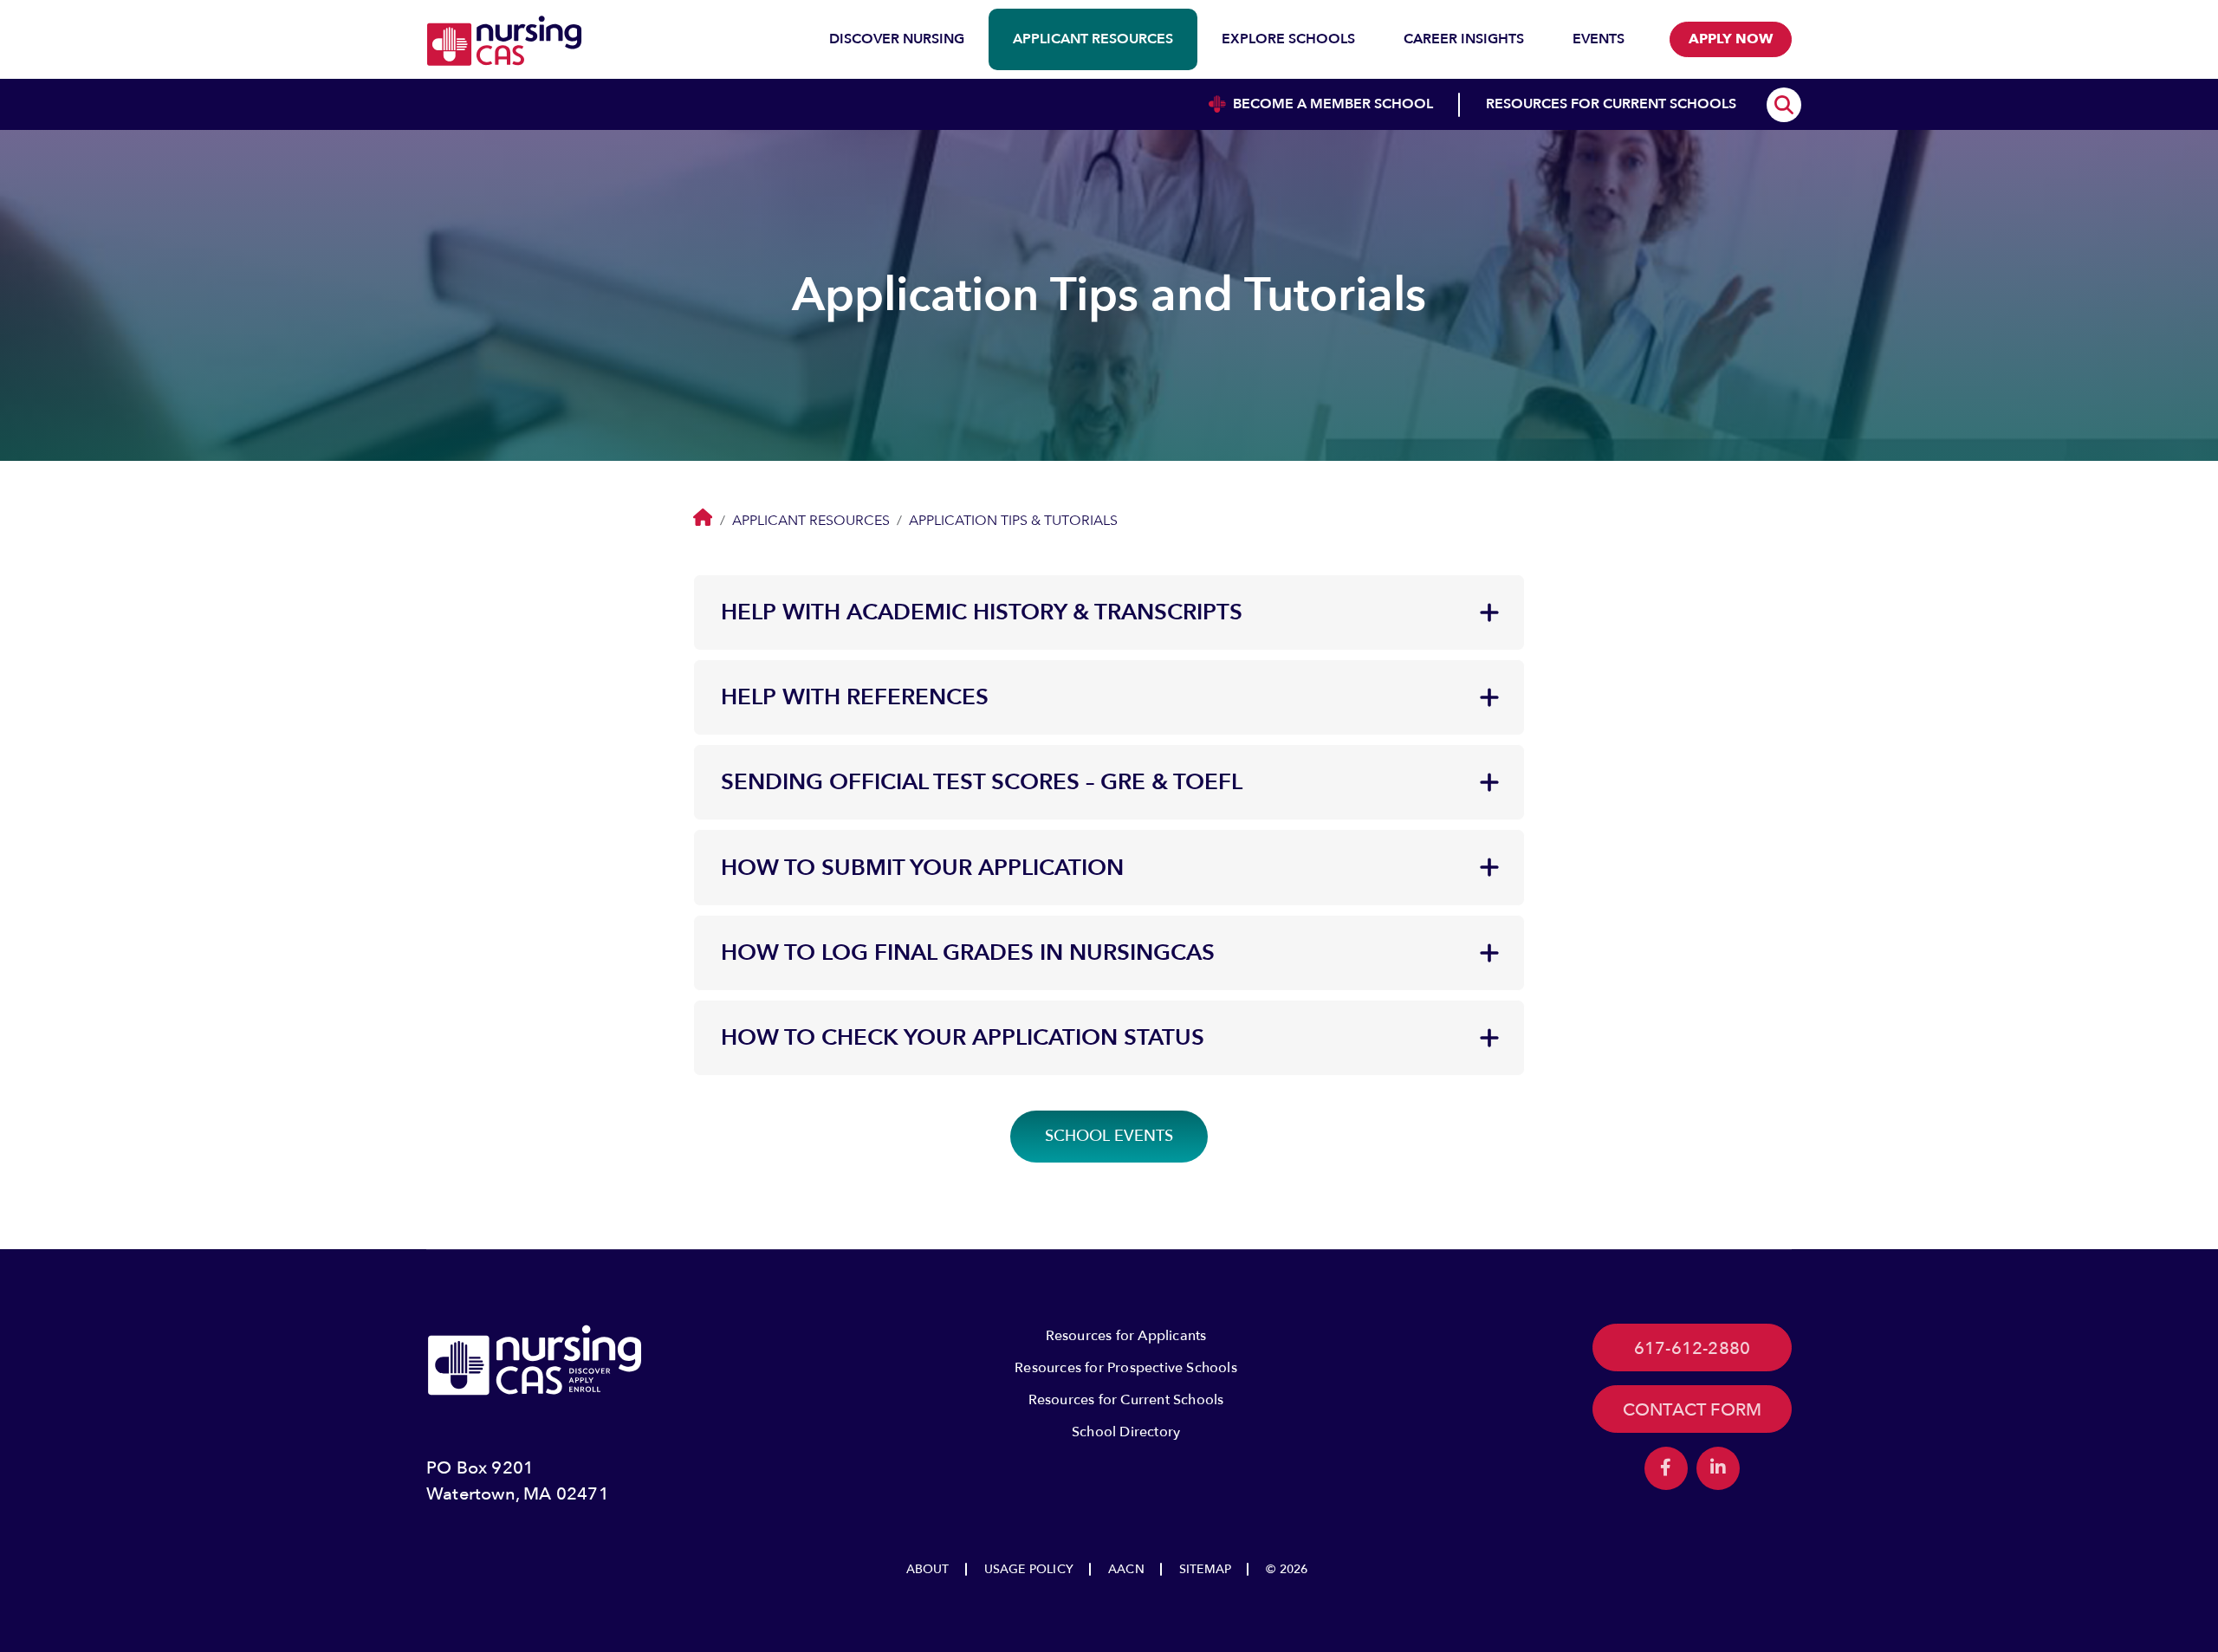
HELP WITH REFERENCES (855, 697)
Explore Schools (1288, 39)
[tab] (1109, 612)
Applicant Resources (1093, 39)
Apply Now (1731, 39)
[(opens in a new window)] (1666, 1468)
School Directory (1126, 1432)
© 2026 (1287, 1569)
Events (1599, 39)
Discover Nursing (897, 39)
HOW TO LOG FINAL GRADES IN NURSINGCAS (968, 953)
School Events (1109, 1136)
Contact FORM (1692, 1410)
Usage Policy (1029, 1569)
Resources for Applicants (1126, 1336)
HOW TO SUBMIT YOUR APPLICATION (922, 868)
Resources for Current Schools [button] (1611, 104)
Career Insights (1464, 39)
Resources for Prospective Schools (1126, 1368)
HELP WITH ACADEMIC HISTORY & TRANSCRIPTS (982, 612)
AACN (1126, 1569)
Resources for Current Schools (1126, 1400)
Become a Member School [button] (1333, 104)
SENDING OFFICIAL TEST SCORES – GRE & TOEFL (982, 782)
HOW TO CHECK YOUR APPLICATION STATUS (963, 1038)
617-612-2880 (1692, 1348)
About (928, 1569)
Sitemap (1205, 1569)
